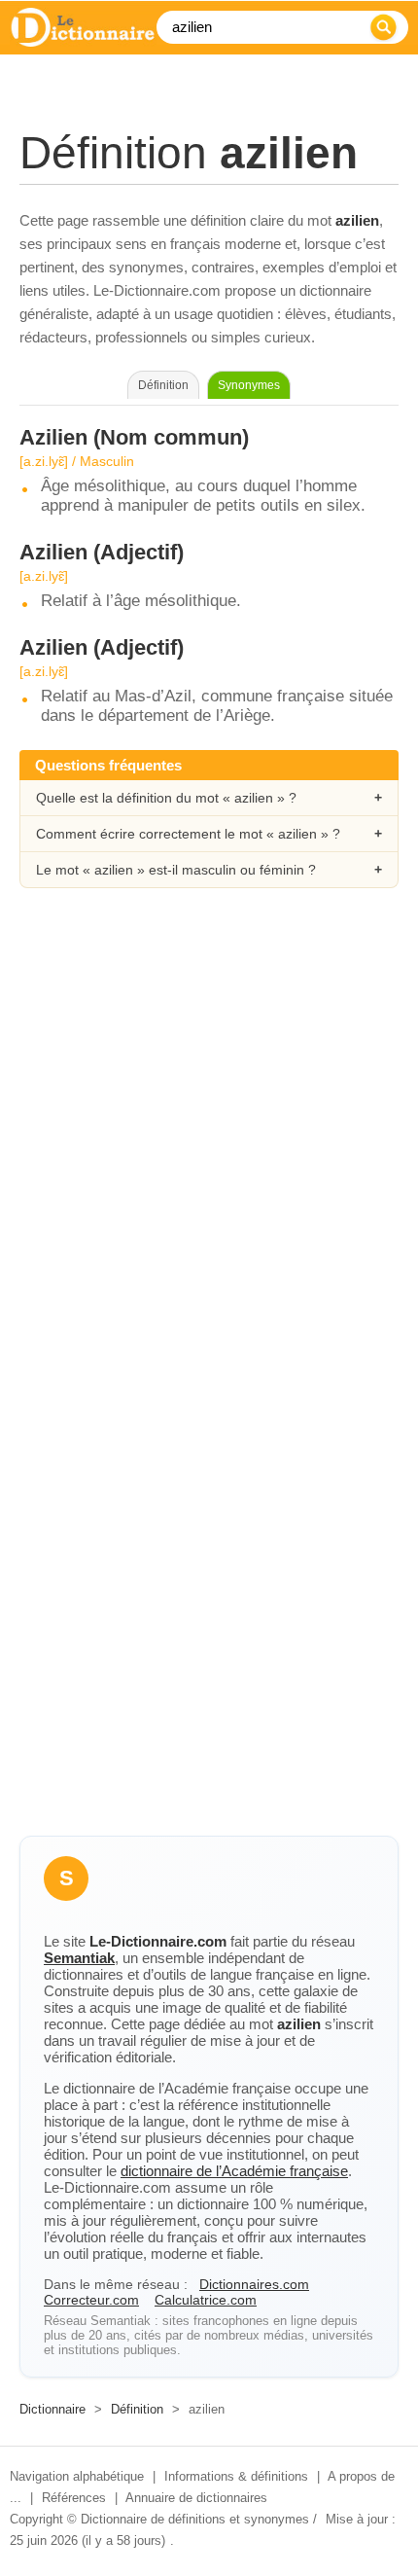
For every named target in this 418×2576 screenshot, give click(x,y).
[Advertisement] (209, 1141)
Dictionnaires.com (254, 2284)
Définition (137, 2409)
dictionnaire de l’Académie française (234, 2171)
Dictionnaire (52, 2409)
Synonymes (249, 385)
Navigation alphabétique (77, 2476)
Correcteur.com (91, 2300)
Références (74, 2498)
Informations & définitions (236, 2476)
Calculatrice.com (206, 2300)
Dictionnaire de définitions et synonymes (195, 2519)
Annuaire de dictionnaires (196, 2498)
